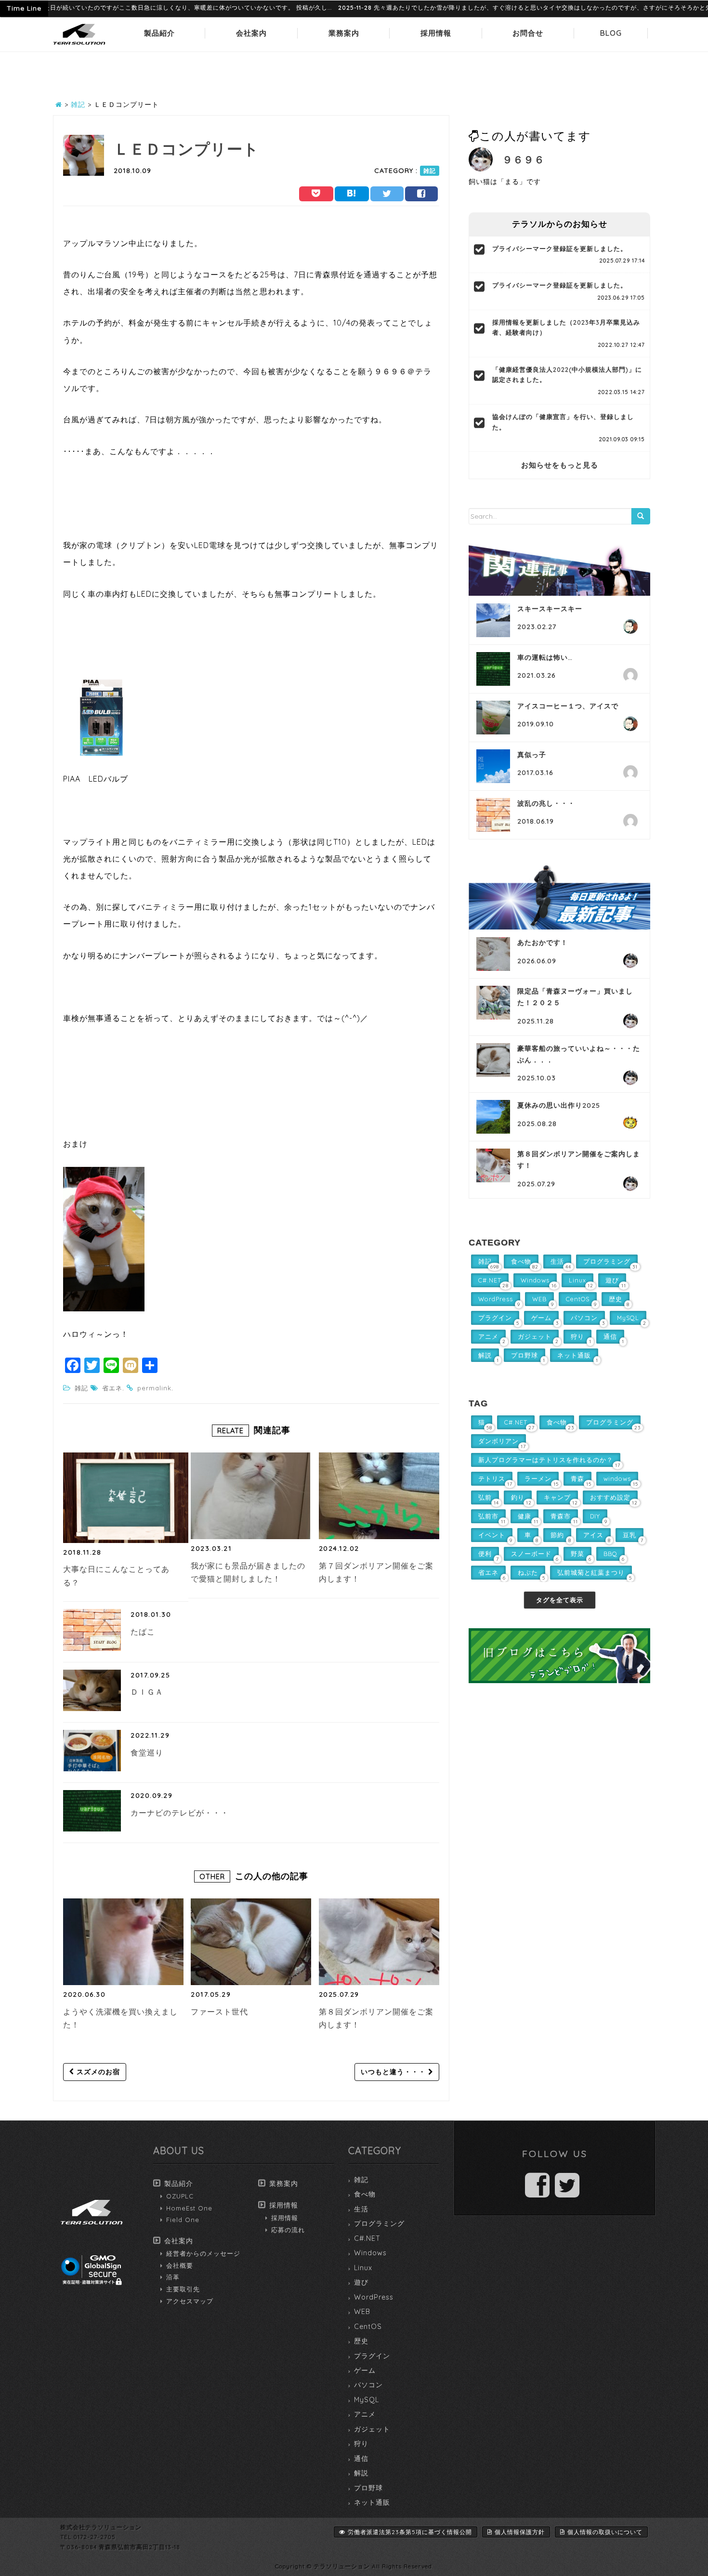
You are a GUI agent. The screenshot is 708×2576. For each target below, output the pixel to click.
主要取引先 (183, 2289)
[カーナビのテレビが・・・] (92, 1811)
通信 (361, 2458)
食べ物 (365, 2194)
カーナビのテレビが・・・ (180, 1813)
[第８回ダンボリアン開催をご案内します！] (379, 1942)
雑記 (430, 171)
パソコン (368, 2385)
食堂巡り (147, 1752)
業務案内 (344, 33)
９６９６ (524, 159)
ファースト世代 (219, 2012)
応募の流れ (288, 2230)
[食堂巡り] (92, 1751)
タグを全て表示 (560, 1600)
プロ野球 (368, 2488)
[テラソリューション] (79, 45)
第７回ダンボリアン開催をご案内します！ (376, 1572)
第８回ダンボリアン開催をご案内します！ (376, 2018)
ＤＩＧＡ (147, 1692)
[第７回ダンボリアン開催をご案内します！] (379, 1496)
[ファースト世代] (251, 1942)
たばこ (143, 1632)
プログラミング (379, 2223)
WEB (362, 2312)
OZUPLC (180, 2196)
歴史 (361, 2341)
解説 (361, 2473)
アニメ (365, 2414)
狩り (361, 2444)
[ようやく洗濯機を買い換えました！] (123, 1942)
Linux (363, 2268)
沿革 (173, 2277)
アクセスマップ (190, 2301)
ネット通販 (372, 2502)
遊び (361, 2282)
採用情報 (436, 33)
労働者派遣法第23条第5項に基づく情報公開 (410, 2532)
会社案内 (251, 33)
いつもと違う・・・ (394, 2072)
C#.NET (367, 2238)
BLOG (611, 33)
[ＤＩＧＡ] (92, 1690)
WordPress (374, 2297)
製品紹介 (159, 33)
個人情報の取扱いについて (605, 2532)
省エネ (112, 1388)
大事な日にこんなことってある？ (116, 1576)
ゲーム (365, 2370)
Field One (183, 2220)
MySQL (367, 2400)
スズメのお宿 (97, 2072)
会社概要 (180, 2265)
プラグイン (372, 2356)
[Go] (641, 516)
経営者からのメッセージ (203, 2253)
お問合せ (528, 33)
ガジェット (372, 2429)
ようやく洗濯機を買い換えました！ (120, 2018)
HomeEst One (189, 2208)
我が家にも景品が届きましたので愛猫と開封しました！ (248, 1572)
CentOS (368, 2327)
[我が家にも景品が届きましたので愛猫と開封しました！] (251, 1496)
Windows (370, 2253)
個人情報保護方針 (520, 2532)
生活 (361, 2209)
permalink (154, 1388)
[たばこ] (92, 1630)
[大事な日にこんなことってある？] (126, 1497)
